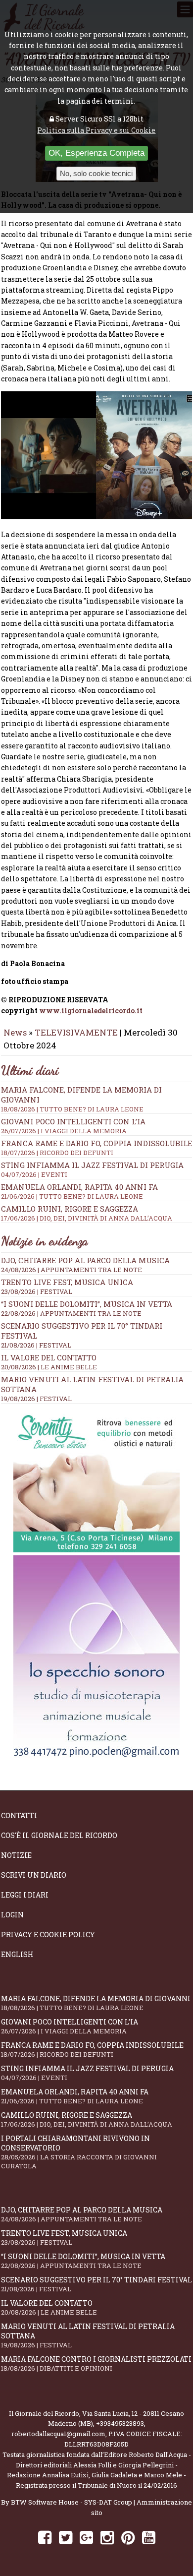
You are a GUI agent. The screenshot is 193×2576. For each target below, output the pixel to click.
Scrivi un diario (34, 1875)
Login (12, 1915)
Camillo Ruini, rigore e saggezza (87, 1213)
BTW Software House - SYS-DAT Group (72, 2502)
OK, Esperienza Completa (96, 153)
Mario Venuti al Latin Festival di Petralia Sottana (88, 2335)
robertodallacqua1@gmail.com (58, 2434)
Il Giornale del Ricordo (44, 2413)
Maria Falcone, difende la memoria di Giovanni (96, 2003)
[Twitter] (66, 2537)
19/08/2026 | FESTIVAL (36, 1399)
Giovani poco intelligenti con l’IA (73, 1126)
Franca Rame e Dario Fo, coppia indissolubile (96, 1148)
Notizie (16, 1855)
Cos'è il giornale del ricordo (59, 1835)
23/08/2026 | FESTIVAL (37, 1291)
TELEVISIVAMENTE (76, 1032)
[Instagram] (107, 2537)
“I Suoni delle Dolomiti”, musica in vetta (87, 1304)
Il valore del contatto (49, 1357)
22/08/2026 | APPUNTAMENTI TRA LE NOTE (71, 1313)
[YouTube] (149, 2537)
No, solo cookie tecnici (96, 173)
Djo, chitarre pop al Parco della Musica (85, 1260)
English (17, 1954)
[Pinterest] (128, 2537)
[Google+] (86, 2537)
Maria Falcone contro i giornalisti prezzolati (96, 2363)
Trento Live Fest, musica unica (67, 1282)
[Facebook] (45, 2537)
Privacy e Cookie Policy (48, 1934)
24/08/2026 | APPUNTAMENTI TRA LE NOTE (72, 1270)
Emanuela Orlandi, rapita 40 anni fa (79, 1191)
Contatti (19, 1815)
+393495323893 (120, 2423)
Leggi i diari (25, 1895)
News (15, 1032)
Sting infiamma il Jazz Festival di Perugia (92, 1169)
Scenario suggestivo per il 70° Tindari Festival (96, 2284)
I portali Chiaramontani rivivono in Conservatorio (79, 2152)
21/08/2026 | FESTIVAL (36, 1345)
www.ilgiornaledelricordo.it (91, 1011)
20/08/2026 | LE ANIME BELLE (49, 1367)
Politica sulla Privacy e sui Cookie (96, 130)
